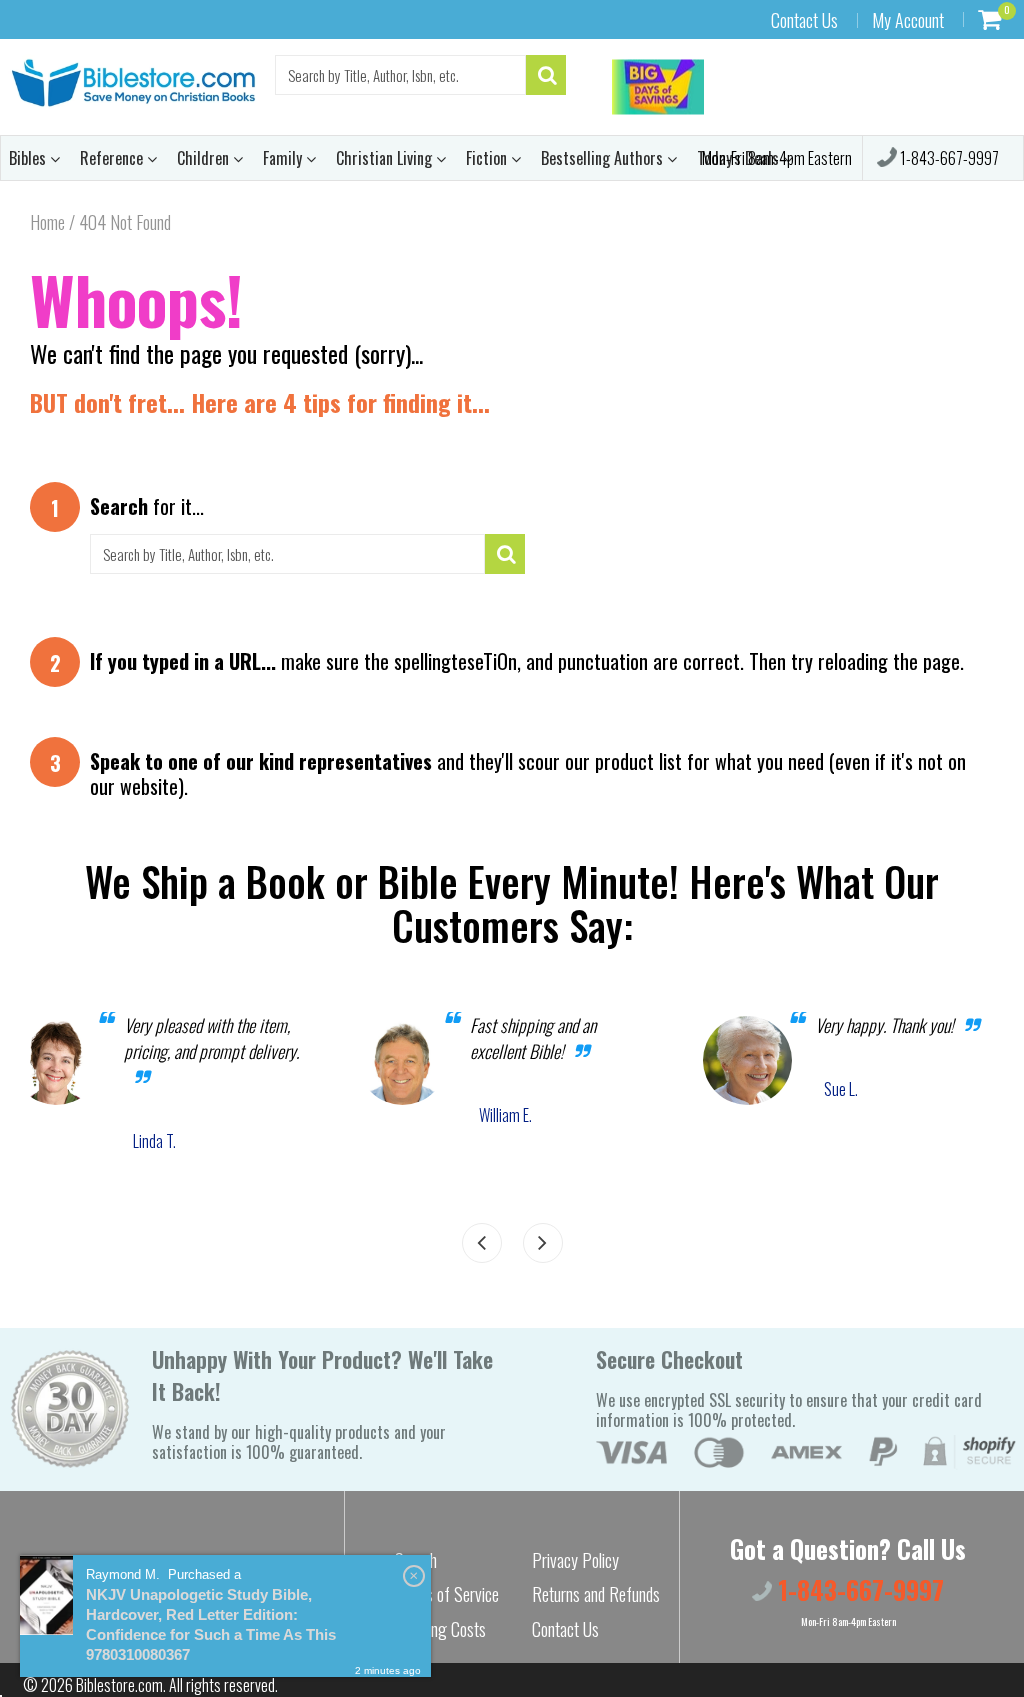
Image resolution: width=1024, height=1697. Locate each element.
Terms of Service (447, 1594)
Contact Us (804, 20)
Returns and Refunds (596, 1594)
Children (205, 158)
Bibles (29, 158)
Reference (113, 158)
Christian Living (386, 158)
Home (47, 222)
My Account (908, 20)
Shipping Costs (440, 1629)
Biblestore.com (119, 1685)
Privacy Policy (575, 1560)
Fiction (488, 158)
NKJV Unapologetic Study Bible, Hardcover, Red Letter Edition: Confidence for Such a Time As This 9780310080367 (211, 1624)
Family (284, 158)
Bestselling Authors (604, 158)
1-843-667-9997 (948, 158)
